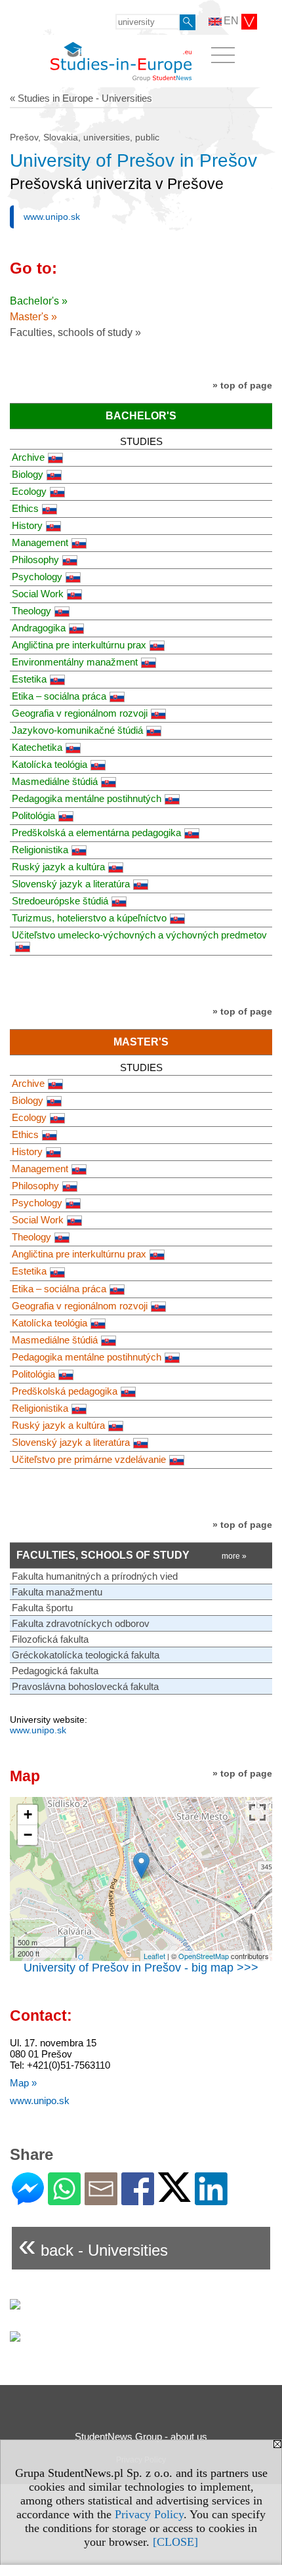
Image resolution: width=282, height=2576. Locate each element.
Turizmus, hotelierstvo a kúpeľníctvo (89, 918)
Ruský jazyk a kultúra (58, 867)
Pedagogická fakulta (55, 1671)
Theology (31, 611)
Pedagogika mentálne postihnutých (87, 798)
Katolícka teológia (50, 764)
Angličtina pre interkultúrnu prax (79, 645)
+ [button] (28, 1814)
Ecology (29, 491)
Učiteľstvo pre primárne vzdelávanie (89, 1459)
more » (234, 1556)
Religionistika (40, 850)
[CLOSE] (175, 2542)
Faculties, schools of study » (75, 332)
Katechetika (37, 747)
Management (40, 542)
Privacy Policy (149, 2514)
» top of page (242, 385)
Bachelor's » (39, 301)
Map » (23, 2083)
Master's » (33, 317)
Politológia (33, 815)
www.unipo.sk (52, 217)
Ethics (25, 508)
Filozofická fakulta (50, 1639)
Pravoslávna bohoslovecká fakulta (85, 1686)
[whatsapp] (64, 2200)
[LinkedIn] (211, 2200)
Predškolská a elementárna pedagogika (96, 833)
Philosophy (35, 560)
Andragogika (39, 628)
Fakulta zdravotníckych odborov (81, 1623)
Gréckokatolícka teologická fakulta (86, 1655)
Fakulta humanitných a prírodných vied (95, 1576)
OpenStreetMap (204, 1956)
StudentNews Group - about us (141, 2437)
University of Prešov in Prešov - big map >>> (141, 1968)
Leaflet (154, 1956)
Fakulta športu (42, 1608)
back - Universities (93, 2245)
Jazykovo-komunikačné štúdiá (77, 730)
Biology (28, 474)
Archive (28, 457)
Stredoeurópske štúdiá (60, 901)
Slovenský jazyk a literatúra (71, 884)
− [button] (28, 1835)
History (27, 525)
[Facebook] (138, 2200)
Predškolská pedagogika (65, 1391)
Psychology (37, 577)
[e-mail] (101, 2200)
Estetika (29, 679)
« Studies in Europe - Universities (81, 98)
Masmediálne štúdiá (55, 781)
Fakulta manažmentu (57, 1592)
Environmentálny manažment (75, 662)
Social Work (38, 594)
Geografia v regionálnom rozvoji (80, 713)
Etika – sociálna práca (59, 696)
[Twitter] (174, 2196)
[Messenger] (28, 2200)
